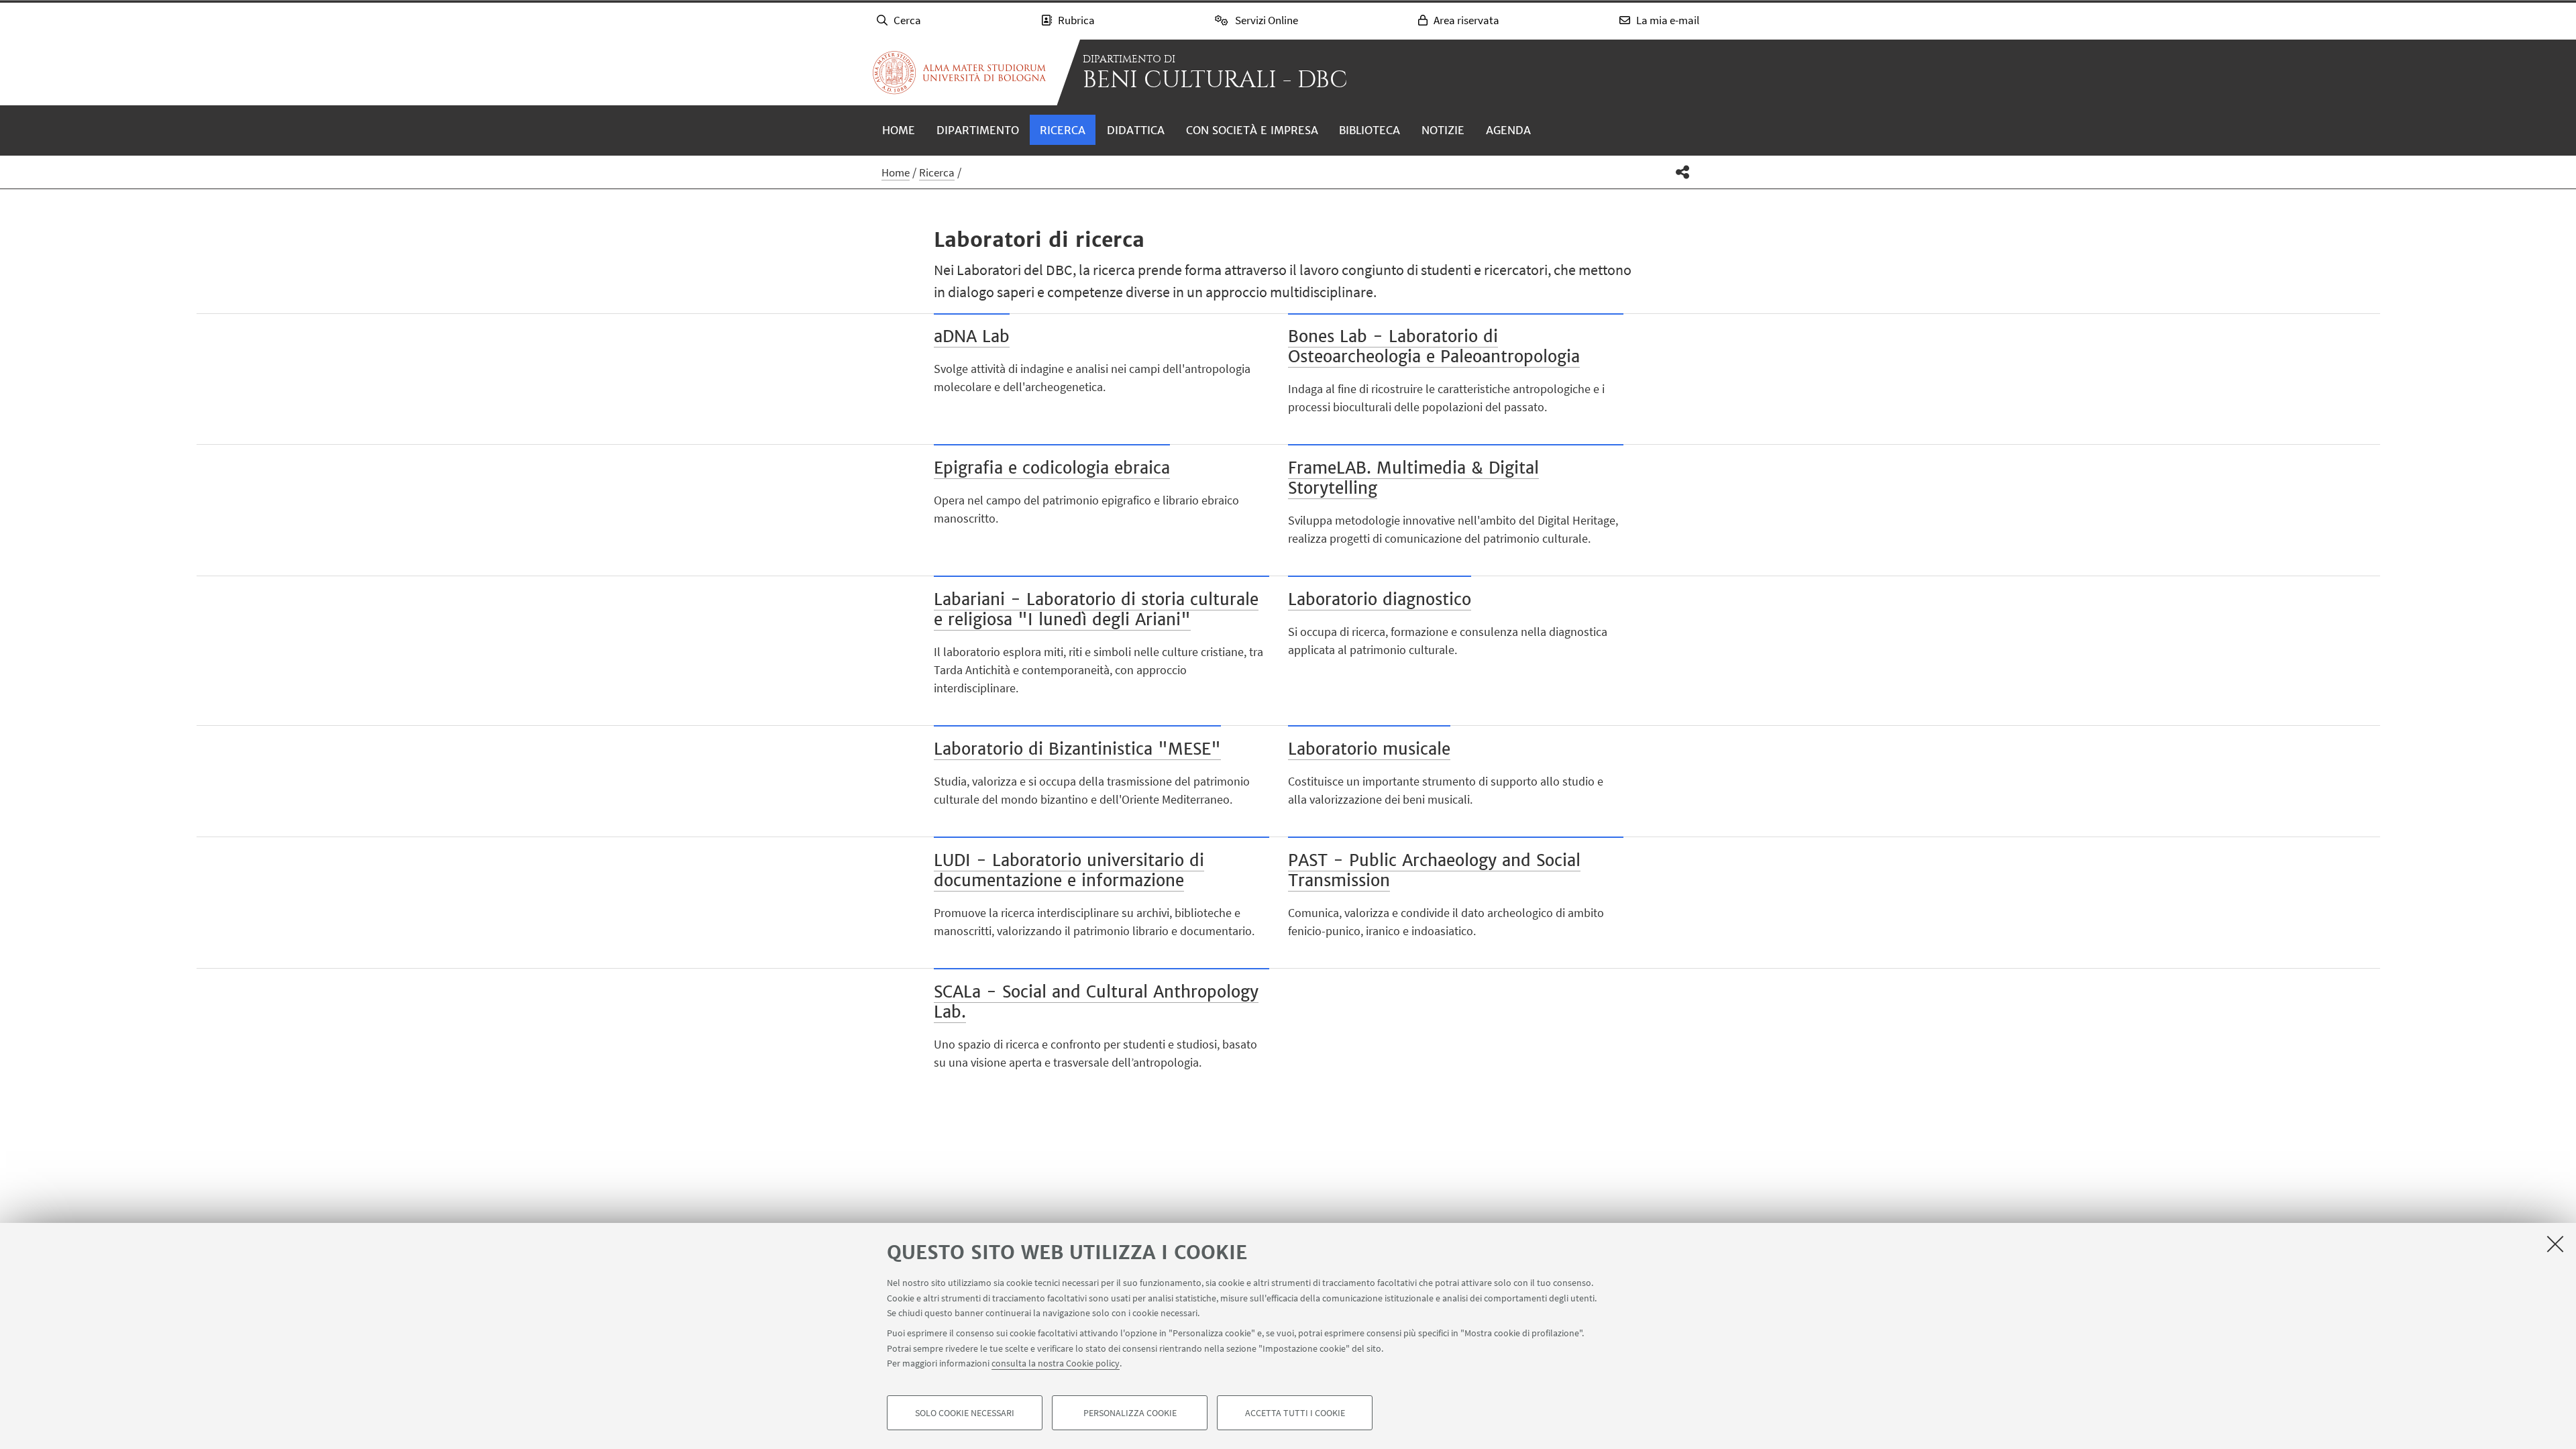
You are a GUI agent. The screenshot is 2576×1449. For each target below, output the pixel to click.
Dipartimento (978, 130)
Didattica (1136, 130)
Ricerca (1063, 130)
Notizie (1443, 130)
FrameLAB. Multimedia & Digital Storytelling (1413, 478)
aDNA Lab (972, 336)
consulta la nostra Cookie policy (1056, 1363)
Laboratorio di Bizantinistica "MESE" (1077, 749)
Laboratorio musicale (1369, 749)
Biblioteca (1370, 130)
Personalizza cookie (1130, 1413)
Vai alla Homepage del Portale (959, 72)
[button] (1683, 172)
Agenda (1508, 130)
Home (899, 130)
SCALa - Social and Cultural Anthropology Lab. (1096, 1002)
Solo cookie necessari (965, 1413)
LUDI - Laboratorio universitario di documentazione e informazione (1069, 870)
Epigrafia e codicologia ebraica (1052, 468)
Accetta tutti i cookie (1295, 1413)
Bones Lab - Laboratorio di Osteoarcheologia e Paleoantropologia (1434, 346)
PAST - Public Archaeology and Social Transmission (1434, 870)
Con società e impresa (1252, 130)
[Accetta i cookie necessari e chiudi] (2555, 1244)
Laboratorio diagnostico (1380, 599)
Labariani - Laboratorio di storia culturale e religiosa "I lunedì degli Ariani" (1096, 609)
